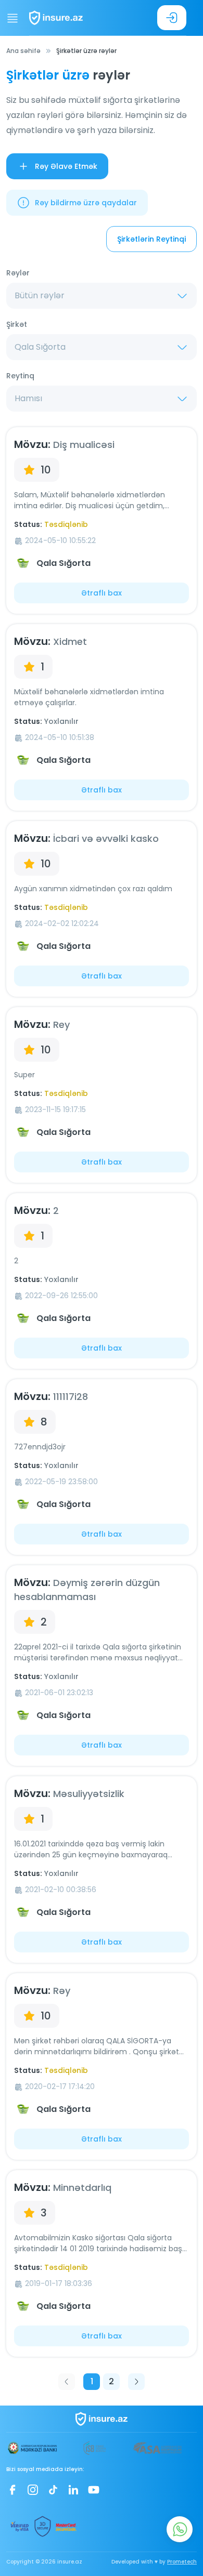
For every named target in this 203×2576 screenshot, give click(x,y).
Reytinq (20, 376)
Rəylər (18, 273)
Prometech (182, 2562)
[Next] (136, 2382)
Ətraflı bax (102, 593)
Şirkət (17, 324)
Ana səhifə (23, 51)
